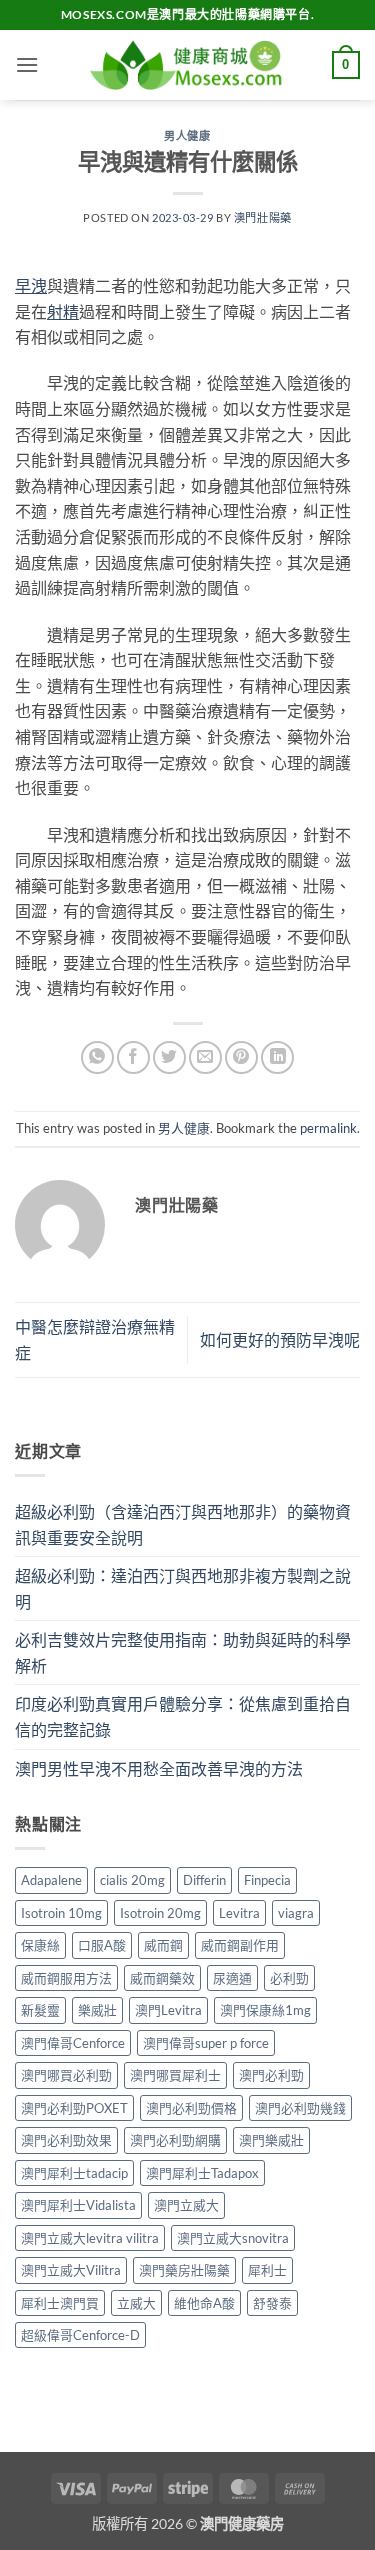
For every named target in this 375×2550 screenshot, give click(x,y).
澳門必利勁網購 (175, 2140)
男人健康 (187, 135)
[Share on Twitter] (169, 1057)
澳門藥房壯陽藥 (184, 2270)
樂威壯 (97, 2010)
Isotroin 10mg (61, 1913)
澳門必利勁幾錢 (300, 2108)
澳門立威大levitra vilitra (90, 2238)
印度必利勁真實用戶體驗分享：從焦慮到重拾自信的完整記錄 (183, 1716)
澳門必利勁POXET (74, 2108)
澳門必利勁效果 (66, 2140)
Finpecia (267, 1880)
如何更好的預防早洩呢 (280, 1339)
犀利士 (267, 2270)
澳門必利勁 (271, 2075)
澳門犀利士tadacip (74, 2173)
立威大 (136, 2303)
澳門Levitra (168, 2010)
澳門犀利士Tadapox (202, 2173)
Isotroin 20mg (160, 1913)
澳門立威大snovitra (233, 2238)
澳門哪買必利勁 (66, 2075)
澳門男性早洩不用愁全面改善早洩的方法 (159, 1768)
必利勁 (289, 1978)
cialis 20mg (132, 1880)
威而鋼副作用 (240, 1945)
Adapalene (51, 1880)
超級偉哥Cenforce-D (80, 2335)
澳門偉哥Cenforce (73, 2043)
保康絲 (40, 1945)
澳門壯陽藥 (263, 217)
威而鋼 (163, 1945)
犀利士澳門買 (60, 2303)
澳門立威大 (186, 2205)
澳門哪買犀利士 (175, 2075)
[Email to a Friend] (205, 1057)
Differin (204, 1880)
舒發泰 (272, 2303)
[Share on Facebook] (133, 1057)
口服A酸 (102, 1945)
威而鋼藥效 (162, 1978)
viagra (296, 1913)
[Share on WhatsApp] (97, 1057)
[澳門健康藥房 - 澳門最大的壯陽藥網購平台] (188, 65)
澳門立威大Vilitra (71, 2270)
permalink (328, 1128)
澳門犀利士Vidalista (78, 2205)
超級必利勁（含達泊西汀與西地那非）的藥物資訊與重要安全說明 (183, 1524)
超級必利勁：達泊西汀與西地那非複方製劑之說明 (183, 1588)
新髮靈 (40, 2010)
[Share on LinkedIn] (277, 1057)
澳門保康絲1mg (265, 2010)
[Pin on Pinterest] (241, 1057)
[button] (27, 64)
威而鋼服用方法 (66, 1978)
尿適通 (232, 1978)
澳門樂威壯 (271, 2140)
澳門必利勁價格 (191, 2108)
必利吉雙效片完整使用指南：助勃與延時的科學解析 (183, 1652)
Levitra (239, 1913)
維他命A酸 (204, 2303)
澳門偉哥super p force (206, 2043)
